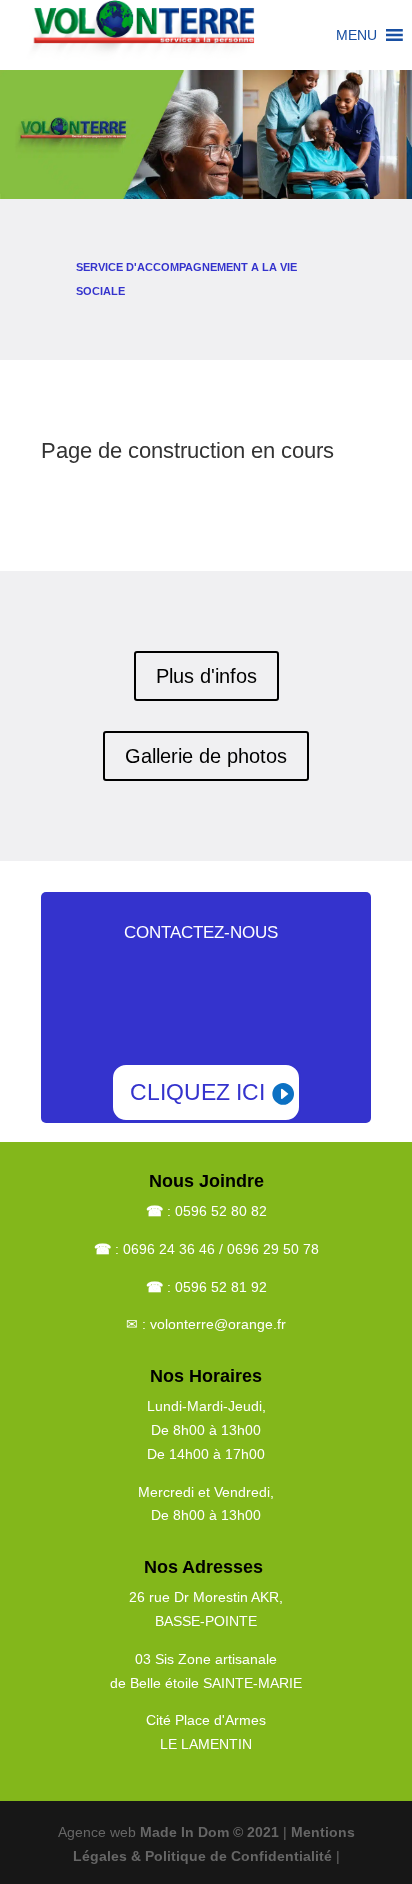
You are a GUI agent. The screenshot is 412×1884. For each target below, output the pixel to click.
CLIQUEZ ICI (197, 1092)
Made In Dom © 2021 (211, 1832)
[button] (356, 35)
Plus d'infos (206, 676)
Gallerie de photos (206, 756)
